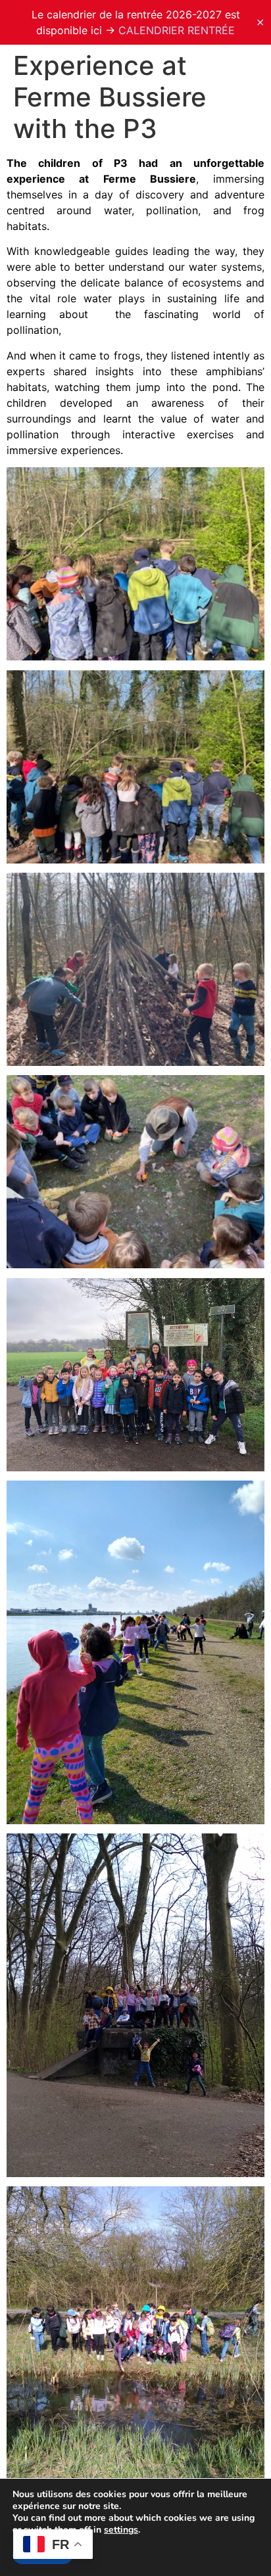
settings (121, 2530)
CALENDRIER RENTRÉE (177, 30)
